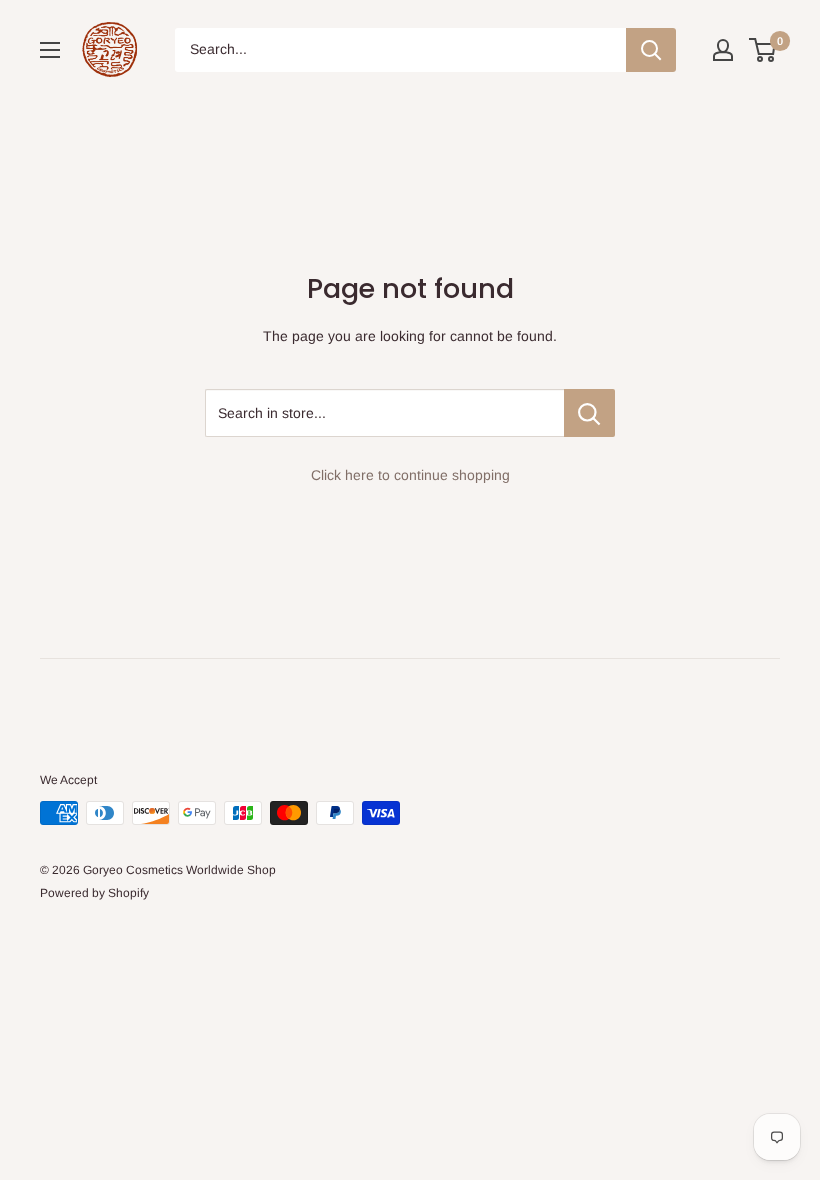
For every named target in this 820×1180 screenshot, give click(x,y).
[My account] (723, 50)
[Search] (651, 50)
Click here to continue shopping (410, 475)
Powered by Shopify (94, 893)
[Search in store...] (589, 413)
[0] (763, 50)
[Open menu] (50, 50)
